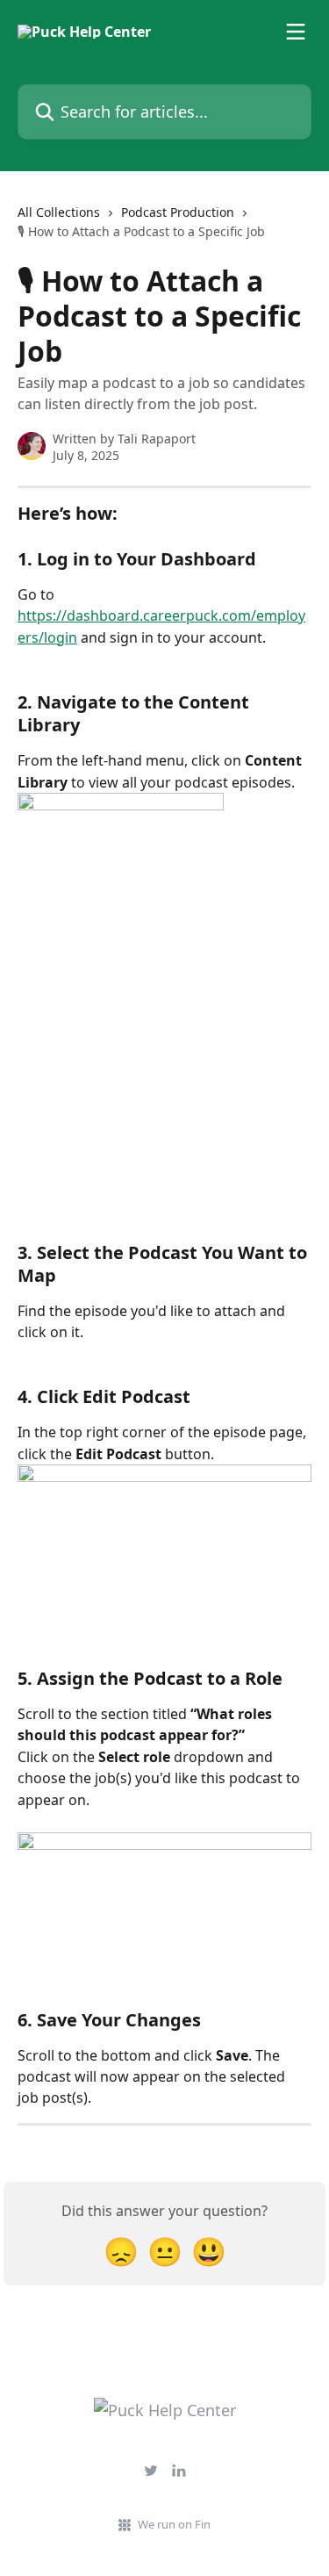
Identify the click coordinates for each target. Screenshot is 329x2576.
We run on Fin (174, 2524)
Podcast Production (178, 212)
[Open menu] (296, 32)
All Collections (59, 212)
